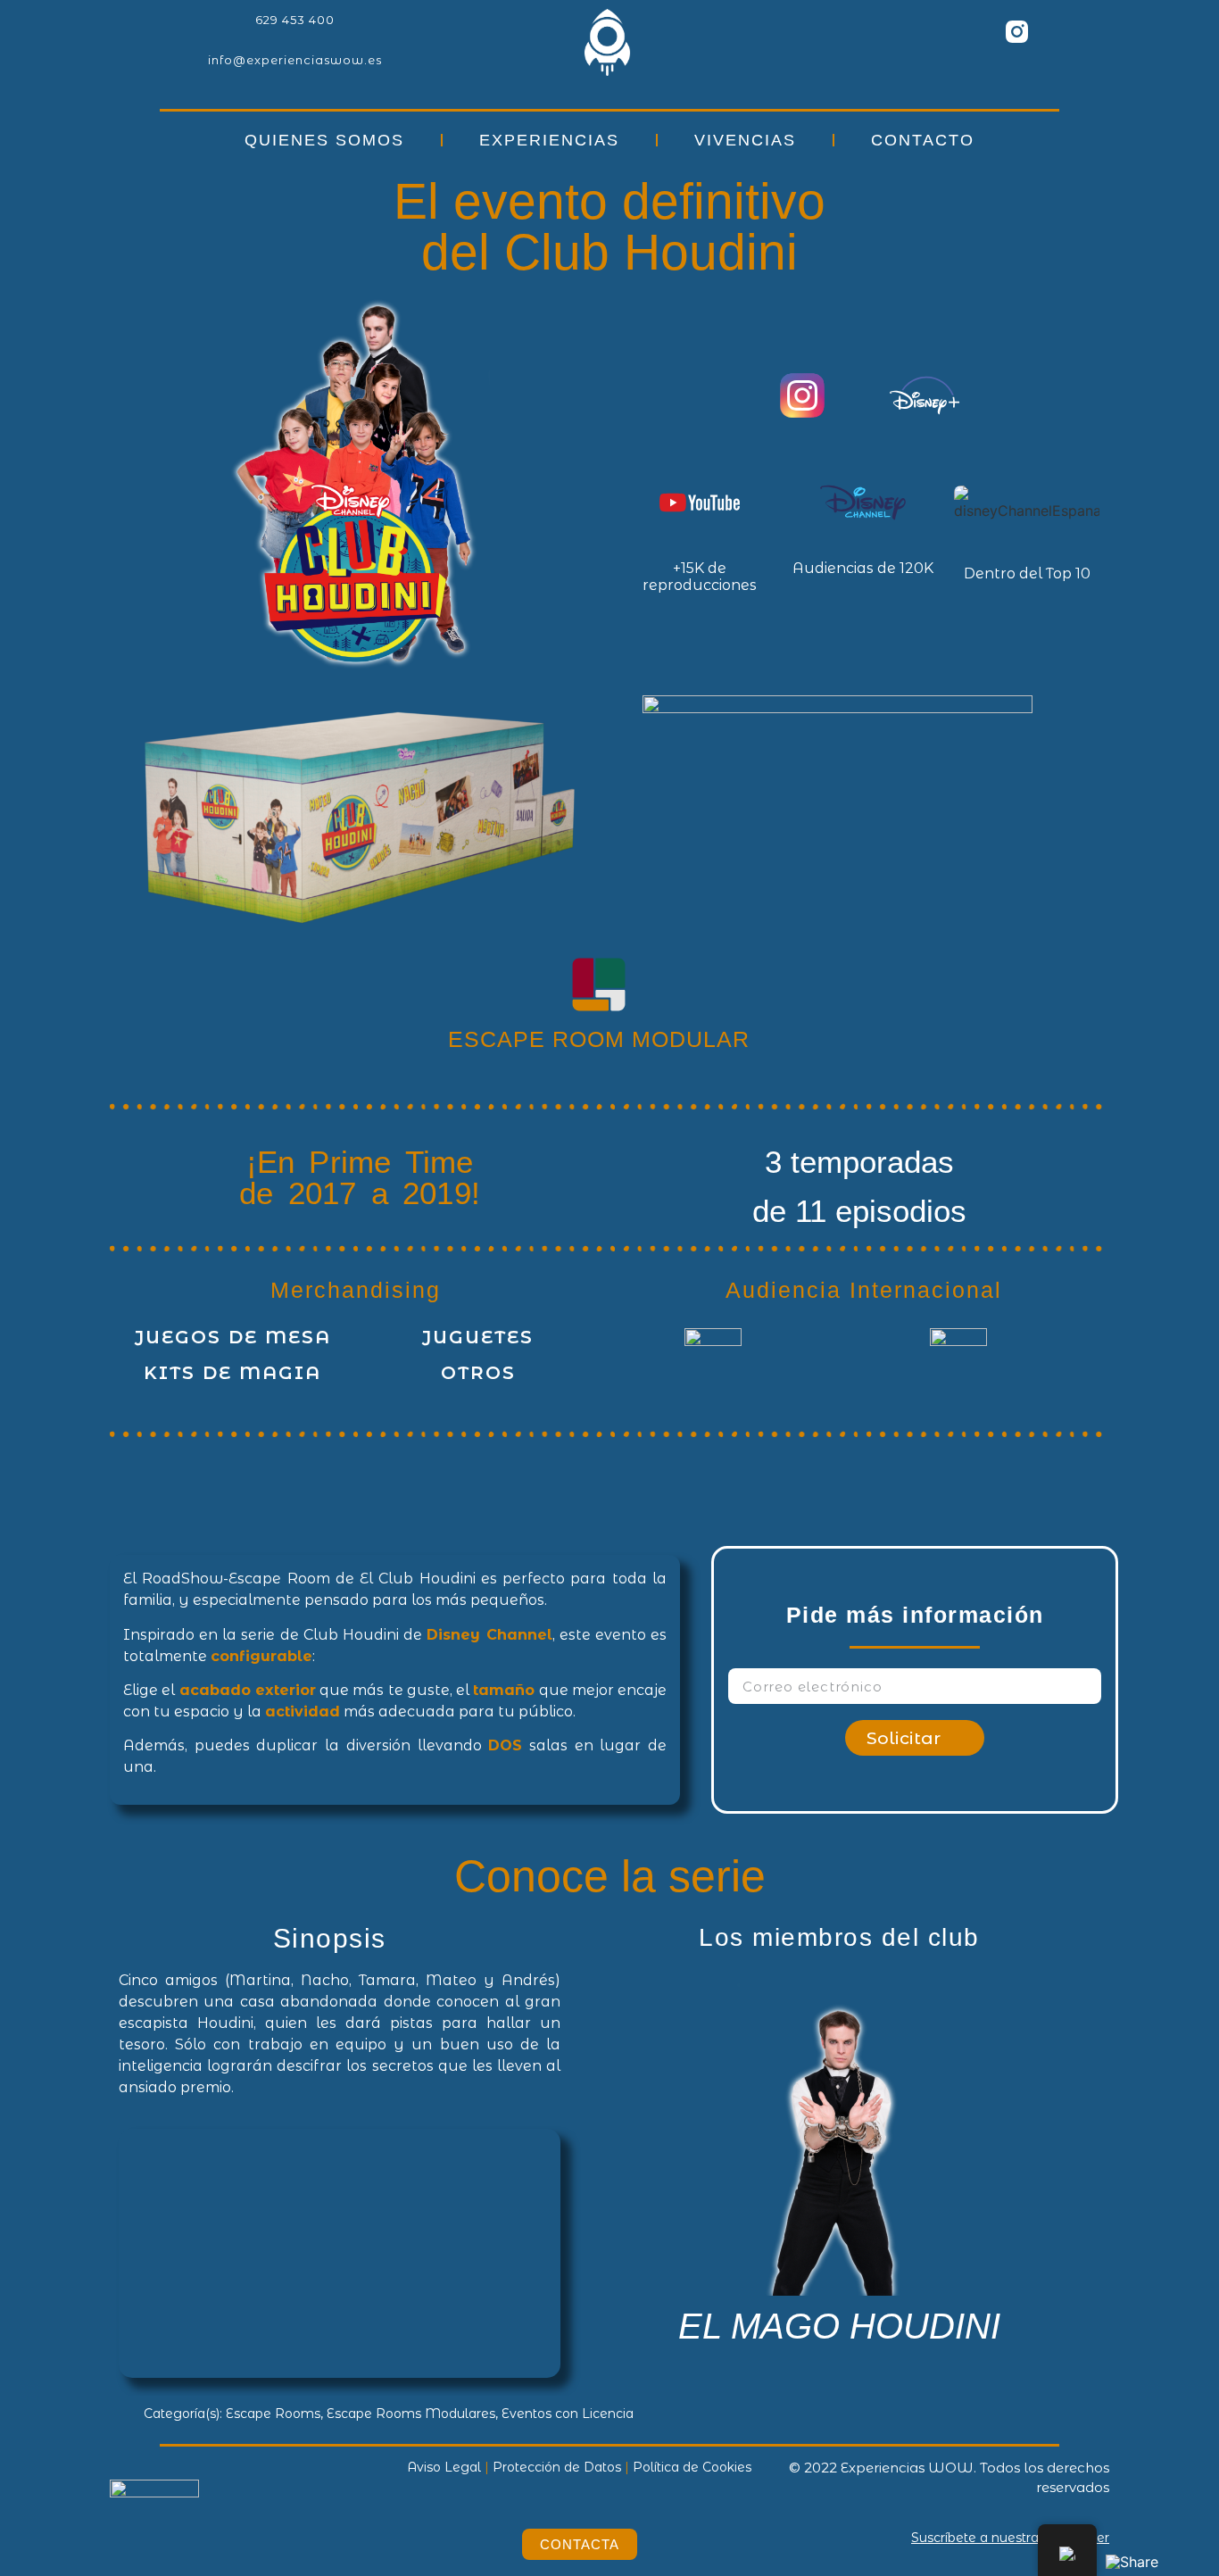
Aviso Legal (444, 2467)
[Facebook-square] (968, 31)
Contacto (923, 140)
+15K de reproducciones (700, 577)
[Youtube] (1066, 31)
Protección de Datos (557, 2467)
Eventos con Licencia (568, 2414)
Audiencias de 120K (863, 568)
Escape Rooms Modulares (411, 2414)
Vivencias (745, 140)
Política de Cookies (692, 2467)
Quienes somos (324, 140)
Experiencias (549, 140)
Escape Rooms (273, 2414)
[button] (596, 2167)
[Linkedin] (919, 31)
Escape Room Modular (599, 1039)
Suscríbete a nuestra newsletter (1010, 2538)
